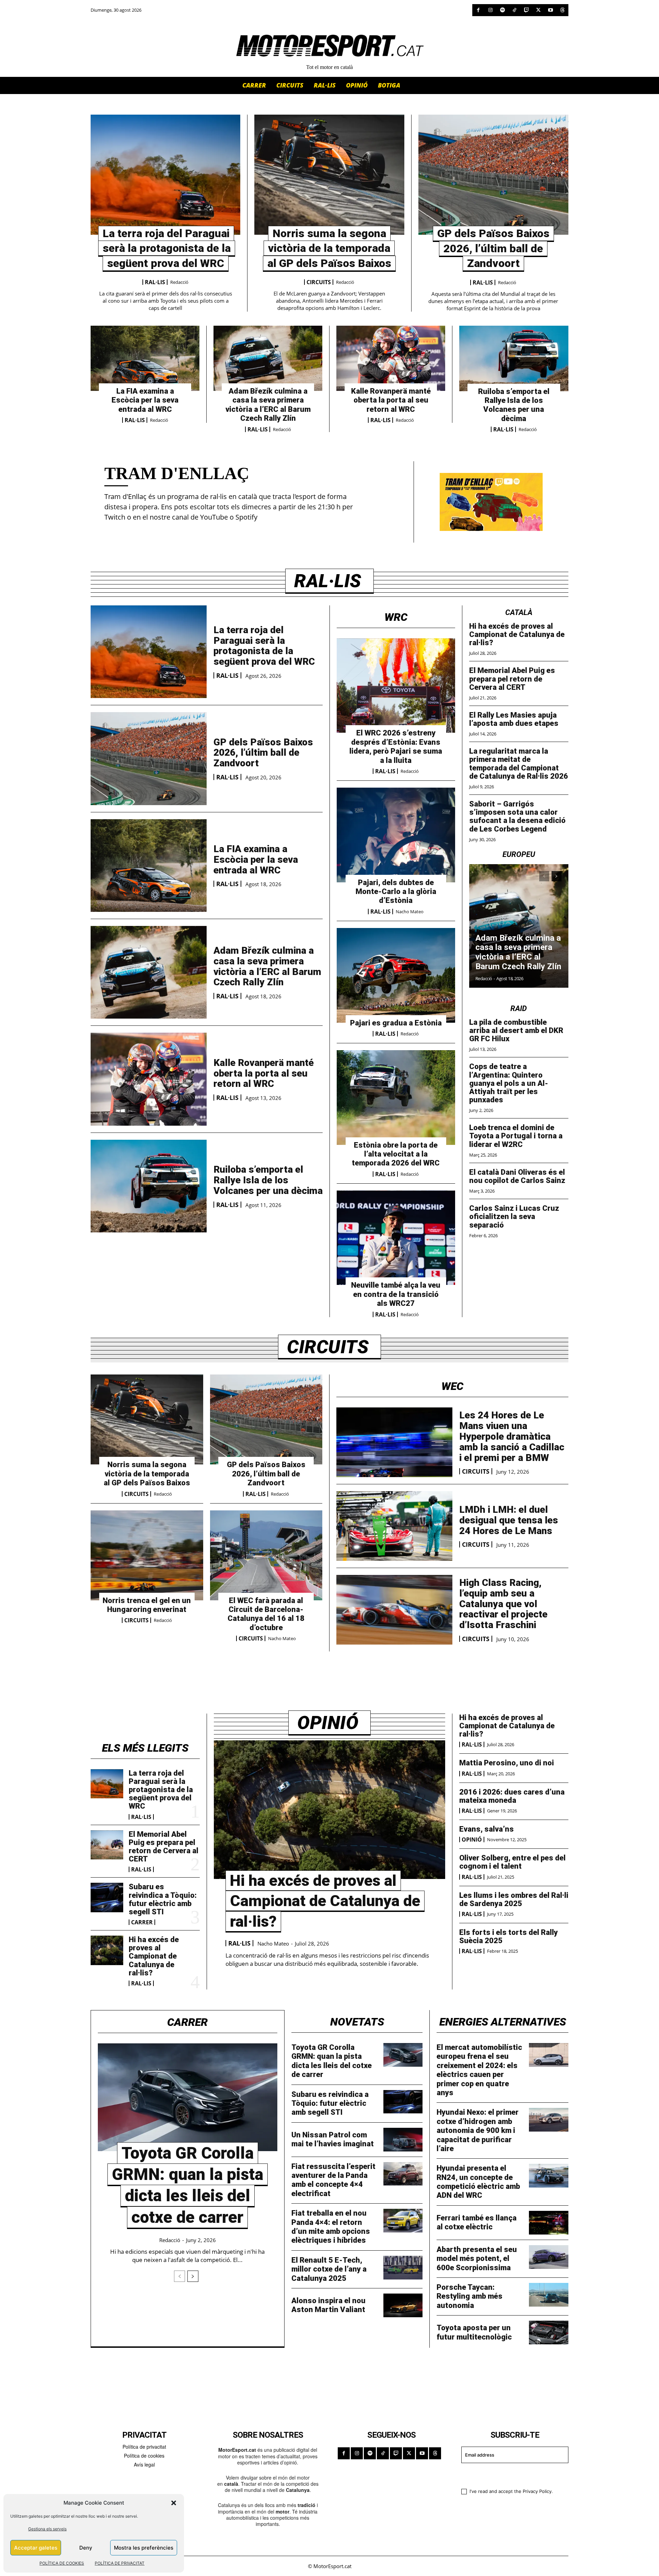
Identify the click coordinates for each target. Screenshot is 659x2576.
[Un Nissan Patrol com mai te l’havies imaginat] (403, 2140)
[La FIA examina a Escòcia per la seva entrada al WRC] (145, 358)
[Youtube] (550, 10)
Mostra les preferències (144, 2548)
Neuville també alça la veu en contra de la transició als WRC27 (396, 1294)
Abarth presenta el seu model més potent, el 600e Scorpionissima (477, 2259)
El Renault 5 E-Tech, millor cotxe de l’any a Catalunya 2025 (329, 2269)
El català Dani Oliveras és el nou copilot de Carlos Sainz (517, 1176)
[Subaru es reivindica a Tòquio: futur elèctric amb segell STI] (107, 1898)
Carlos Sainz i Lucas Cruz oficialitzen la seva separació (514, 1216)
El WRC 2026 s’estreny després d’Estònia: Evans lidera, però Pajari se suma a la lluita (396, 746)
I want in (511, 2475)
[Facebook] (478, 10)
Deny (86, 2548)
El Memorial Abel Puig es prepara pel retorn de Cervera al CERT (512, 679)
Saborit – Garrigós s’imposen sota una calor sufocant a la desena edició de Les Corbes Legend (517, 816)
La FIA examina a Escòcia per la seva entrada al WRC (145, 400)
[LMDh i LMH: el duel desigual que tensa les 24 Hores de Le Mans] (394, 1526)
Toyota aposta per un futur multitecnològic (474, 2332)
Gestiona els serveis (47, 2529)
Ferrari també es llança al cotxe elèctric (477, 2222)
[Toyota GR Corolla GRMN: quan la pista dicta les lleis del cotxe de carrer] (188, 2097)
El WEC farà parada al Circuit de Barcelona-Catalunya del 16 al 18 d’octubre (266, 1614)
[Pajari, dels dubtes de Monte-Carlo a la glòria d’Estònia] (396, 835)
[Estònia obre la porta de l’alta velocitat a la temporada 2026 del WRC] (396, 1098)
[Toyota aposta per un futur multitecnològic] (549, 2333)
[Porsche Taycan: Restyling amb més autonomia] (549, 2295)
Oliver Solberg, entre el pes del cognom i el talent (512, 1862)
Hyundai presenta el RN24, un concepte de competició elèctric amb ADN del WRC (478, 2182)
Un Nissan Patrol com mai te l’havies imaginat (333, 2139)
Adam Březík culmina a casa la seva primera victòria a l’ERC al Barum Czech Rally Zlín (268, 405)
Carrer (142, 1922)
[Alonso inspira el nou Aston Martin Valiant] (403, 2305)
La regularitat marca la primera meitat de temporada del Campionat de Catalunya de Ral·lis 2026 (519, 764)
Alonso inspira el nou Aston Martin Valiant (328, 2305)
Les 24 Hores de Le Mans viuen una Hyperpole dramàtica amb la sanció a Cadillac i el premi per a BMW (512, 1436)
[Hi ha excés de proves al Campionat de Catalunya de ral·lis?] (107, 1950)
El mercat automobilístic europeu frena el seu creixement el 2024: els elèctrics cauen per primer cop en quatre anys (479, 2070)
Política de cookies (144, 2456)
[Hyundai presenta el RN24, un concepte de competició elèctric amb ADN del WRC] (549, 2176)
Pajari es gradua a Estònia (396, 1023)
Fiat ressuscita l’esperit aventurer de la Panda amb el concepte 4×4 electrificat (333, 2180)
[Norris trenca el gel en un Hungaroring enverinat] (147, 1555)
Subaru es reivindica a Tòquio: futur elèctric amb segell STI (163, 1899)
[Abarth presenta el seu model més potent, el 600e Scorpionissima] (549, 2257)
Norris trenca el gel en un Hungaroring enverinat (147, 1605)
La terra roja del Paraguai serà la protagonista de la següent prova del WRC (167, 248)
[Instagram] (490, 10)
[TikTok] (514, 10)
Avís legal (144, 2464)
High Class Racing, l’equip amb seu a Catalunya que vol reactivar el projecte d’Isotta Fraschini (503, 1604)
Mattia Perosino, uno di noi (507, 1763)
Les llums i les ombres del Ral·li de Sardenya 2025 (514, 1899)
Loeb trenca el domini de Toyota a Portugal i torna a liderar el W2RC (516, 1136)
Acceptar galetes (36, 2548)
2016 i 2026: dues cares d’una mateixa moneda (512, 1796)
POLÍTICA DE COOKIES (62, 2563)
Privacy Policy (537, 2491)
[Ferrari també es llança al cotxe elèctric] (549, 2223)
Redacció (179, 282)
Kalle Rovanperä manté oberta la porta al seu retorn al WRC (391, 400)
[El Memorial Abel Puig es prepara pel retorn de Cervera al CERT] (107, 1845)
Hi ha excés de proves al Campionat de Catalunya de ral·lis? (517, 634)
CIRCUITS (319, 282)
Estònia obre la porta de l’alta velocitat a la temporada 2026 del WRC (396, 1154)
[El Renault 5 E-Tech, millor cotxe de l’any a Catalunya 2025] (403, 2268)
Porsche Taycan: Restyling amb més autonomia (470, 2296)
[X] (538, 10)
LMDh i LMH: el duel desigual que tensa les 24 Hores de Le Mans (509, 1520)
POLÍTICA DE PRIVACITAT (120, 2563)
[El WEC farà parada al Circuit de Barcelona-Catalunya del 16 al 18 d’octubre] (266, 1555)
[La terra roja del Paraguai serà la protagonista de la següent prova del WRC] (165, 175)
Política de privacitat (144, 2447)
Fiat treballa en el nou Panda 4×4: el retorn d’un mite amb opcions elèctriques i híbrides (331, 2227)
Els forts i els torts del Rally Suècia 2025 (508, 1936)
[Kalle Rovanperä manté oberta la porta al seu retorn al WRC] (391, 358)
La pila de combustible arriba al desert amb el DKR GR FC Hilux (516, 1030)
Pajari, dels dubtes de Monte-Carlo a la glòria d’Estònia (396, 892)
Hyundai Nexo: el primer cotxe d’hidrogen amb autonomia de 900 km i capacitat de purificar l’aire (478, 2130)
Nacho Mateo (410, 912)
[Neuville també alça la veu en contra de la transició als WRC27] (396, 1238)
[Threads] (562, 10)
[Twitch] (526, 10)
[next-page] (557, 876)
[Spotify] (502, 10)
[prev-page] (544, 876)
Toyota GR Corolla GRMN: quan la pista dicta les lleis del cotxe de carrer (332, 2061)
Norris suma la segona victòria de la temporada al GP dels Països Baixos (329, 248)
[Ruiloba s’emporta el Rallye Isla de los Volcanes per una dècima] (514, 358)
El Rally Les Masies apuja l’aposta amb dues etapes (514, 719)
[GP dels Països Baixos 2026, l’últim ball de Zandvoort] (493, 175)
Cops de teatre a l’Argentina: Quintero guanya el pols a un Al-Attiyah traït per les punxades (509, 1083)
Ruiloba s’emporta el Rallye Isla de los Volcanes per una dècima (514, 405)
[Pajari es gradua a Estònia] (396, 975)
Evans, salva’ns (487, 1829)
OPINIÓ (472, 1840)
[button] (174, 2503)
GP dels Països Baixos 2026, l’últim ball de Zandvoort (493, 248)
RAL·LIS (155, 282)
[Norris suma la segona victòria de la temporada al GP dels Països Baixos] (329, 175)
